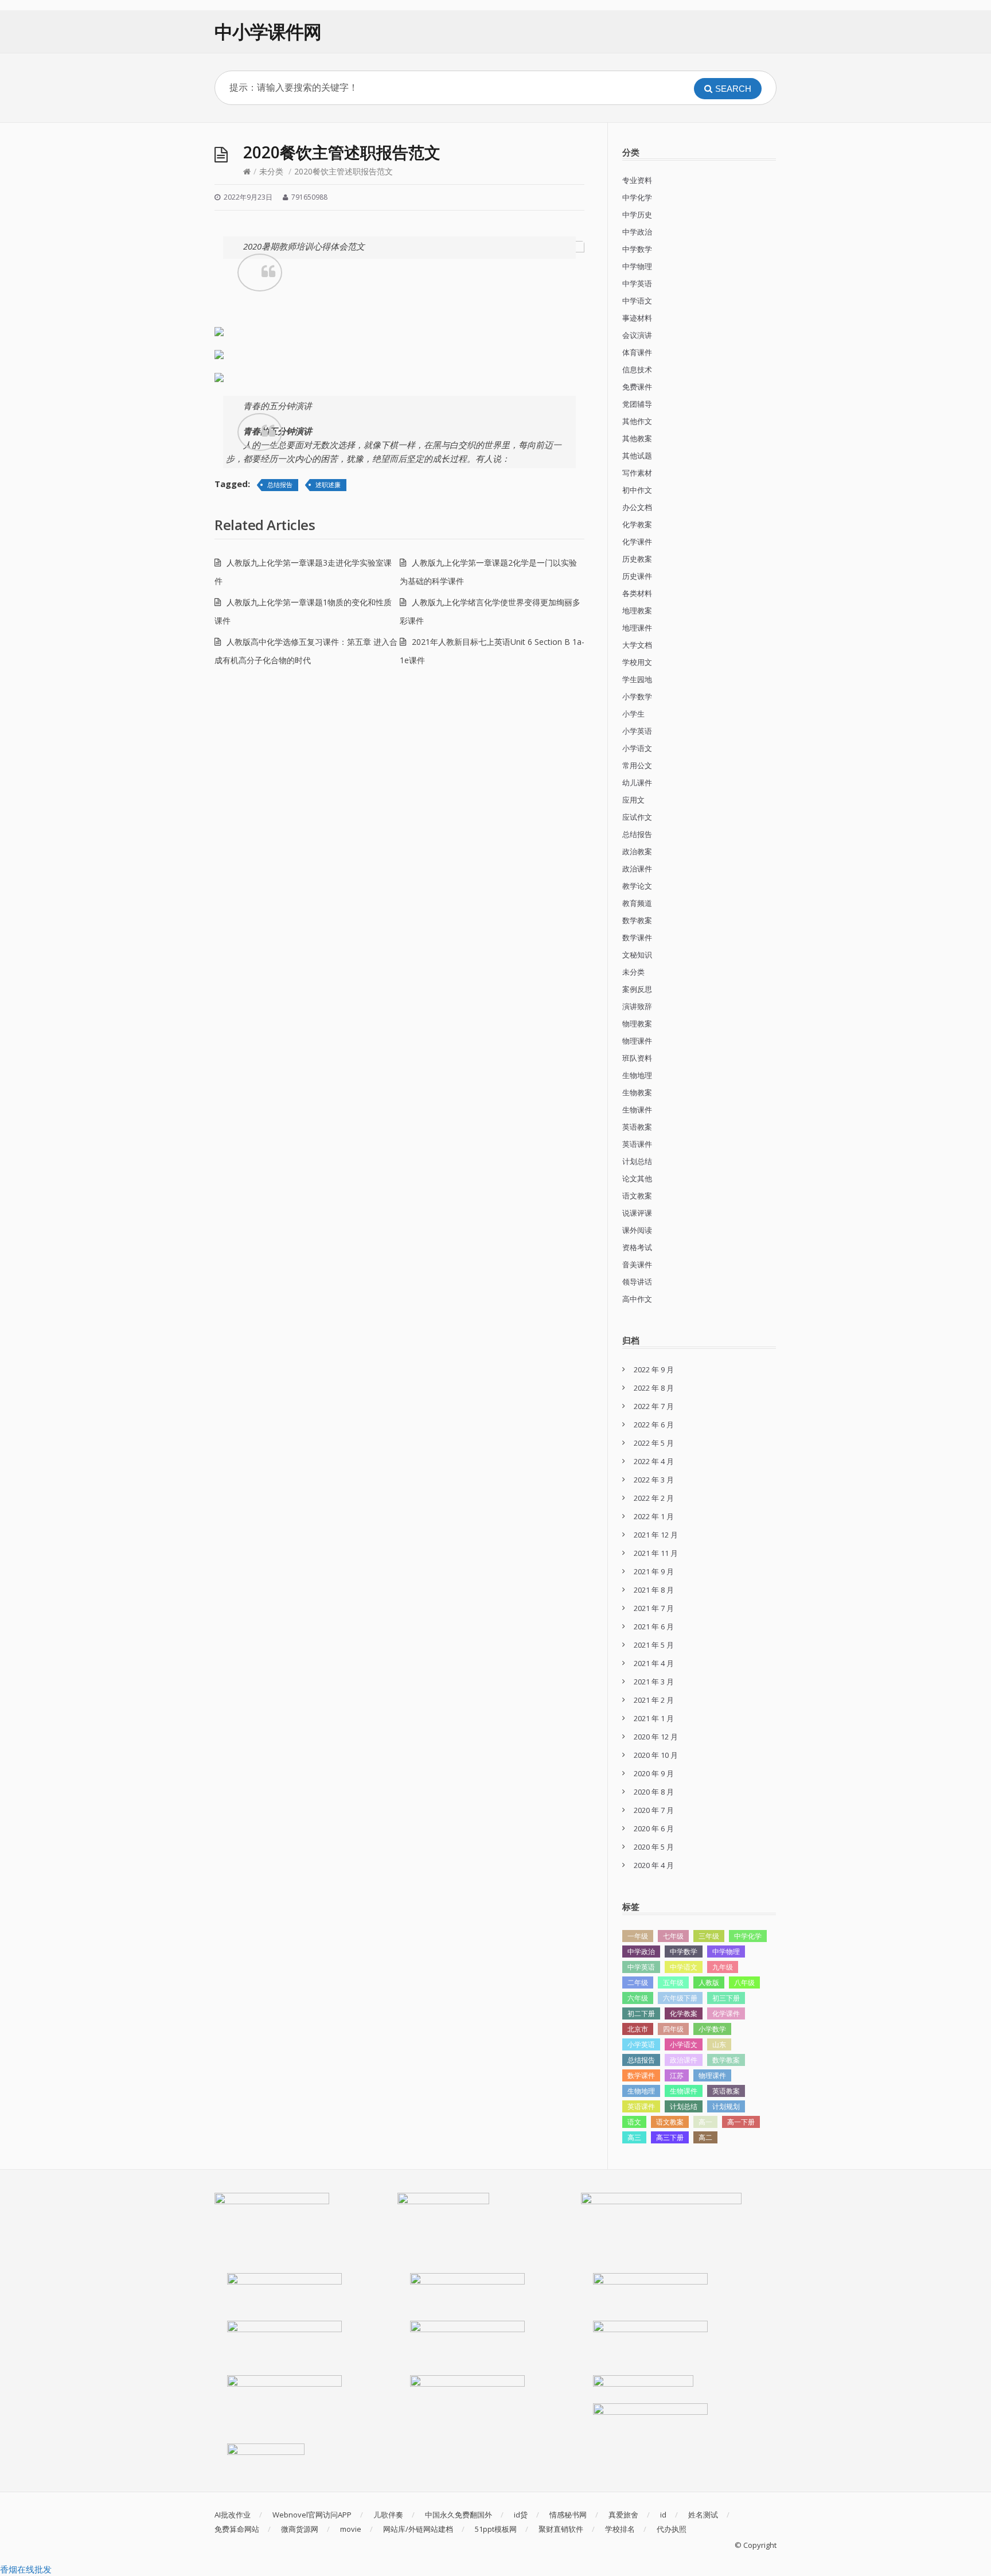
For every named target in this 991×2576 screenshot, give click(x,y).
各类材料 (637, 593)
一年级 (638, 1936)
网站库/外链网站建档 (418, 2529)
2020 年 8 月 (654, 1792)
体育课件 (637, 352)
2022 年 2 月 (654, 1498)
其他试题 (637, 456)
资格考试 (637, 1247)
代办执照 (672, 2529)
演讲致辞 (637, 1006)
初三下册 (726, 1998)
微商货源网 (300, 2529)
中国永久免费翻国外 (459, 2515)
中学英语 (637, 283)
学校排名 (620, 2529)
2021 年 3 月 (654, 1682)
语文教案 (637, 1196)
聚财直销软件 (561, 2529)
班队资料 (637, 1058)
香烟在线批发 (26, 2569)
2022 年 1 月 (654, 1516)
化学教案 (637, 524)
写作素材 (637, 473)
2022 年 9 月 (654, 1369)
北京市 (638, 2029)
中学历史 (637, 215)
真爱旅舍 (623, 2515)
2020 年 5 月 (654, 1847)
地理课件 (637, 628)
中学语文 (637, 301)
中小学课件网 (268, 31)
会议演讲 (637, 335)
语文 (634, 2122)
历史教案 (637, 559)
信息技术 (637, 369)
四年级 (673, 2029)
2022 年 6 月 (654, 1425)
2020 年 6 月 (654, 1828)
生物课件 (637, 1110)
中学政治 (637, 232)
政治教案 (637, 851)
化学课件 (637, 542)
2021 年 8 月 (654, 1590)
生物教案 (637, 1092)
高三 (634, 2137)
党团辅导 (637, 404)
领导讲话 (637, 1282)
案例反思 (637, 989)
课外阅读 (637, 1230)
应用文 (633, 800)
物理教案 (637, 1024)
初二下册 (641, 2013)
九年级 (723, 1967)
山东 (719, 2044)
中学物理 (637, 266)
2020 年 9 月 (654, 1773)
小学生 (633, 714)
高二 (705, 2137)
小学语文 (637, 748)
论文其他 (637, 1178)
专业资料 (637, 180)
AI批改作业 (233, 2515)
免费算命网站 (237, 2529)
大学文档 (637, 645)
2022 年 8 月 (654, 1388)
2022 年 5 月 (654, 1443)
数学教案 (637, 920)
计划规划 (726, 2106)
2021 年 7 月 (654, 1608)
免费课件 (637, 387)
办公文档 (637, 507)
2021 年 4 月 (654, 1663)
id (663, 2515)
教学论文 (637, 886)
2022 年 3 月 (654, 1480)
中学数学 (637, 249)
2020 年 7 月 (654, 1810)
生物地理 (637, 1075)
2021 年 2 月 (654, 1700)
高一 (705, 2122)
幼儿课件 (637, 783)
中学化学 (637, 197)
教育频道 (637, 903)
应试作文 (637, 817)
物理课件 (637, 1041)
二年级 (638, 1982)
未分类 (271, 171)
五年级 (673, 1982)
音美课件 (637, 1264)
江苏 (677, 2075)
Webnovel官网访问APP (312, 2515)
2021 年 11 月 (656, 1553)
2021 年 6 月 (654, 1626)
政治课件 (637, 869)
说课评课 (637, 1213)
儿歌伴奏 (388, 2515)
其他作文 (637, 421)
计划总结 (637, 1161)
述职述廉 (328, 485)
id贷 (521, 2515)
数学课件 (637, 937)
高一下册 (741, 2122)
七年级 (673, 1936)
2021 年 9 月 (654, 1571)
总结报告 (280, 485)
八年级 (744, 1982)
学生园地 (637, 679)
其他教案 (637, 438)
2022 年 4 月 (654, 1461)
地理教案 (637, 610)
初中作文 (637, 490)
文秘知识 (637, 955)
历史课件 (637, 576)
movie (351, 2529)
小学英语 (637, 731)
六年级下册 (680, 1998)
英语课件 (637, 1144)
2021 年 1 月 (654, 1718)
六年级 (638, 1998)
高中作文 (637, 1299)
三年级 (709, 1936)
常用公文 (637, 765)
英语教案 (637, 1127)
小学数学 (637, 696)
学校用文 (637, 662)
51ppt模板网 (496, 2529)
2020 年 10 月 (656, 1755)
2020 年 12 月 (656, 1737)
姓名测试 (703, 2515)
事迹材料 (637, 318)
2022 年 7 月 (654, 1406)
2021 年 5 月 (654, 1645)
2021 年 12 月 (656, 1535)
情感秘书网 (568, 2515)
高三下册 (670, 2137)
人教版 (709, 1982)
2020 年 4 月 (654, 1865)
